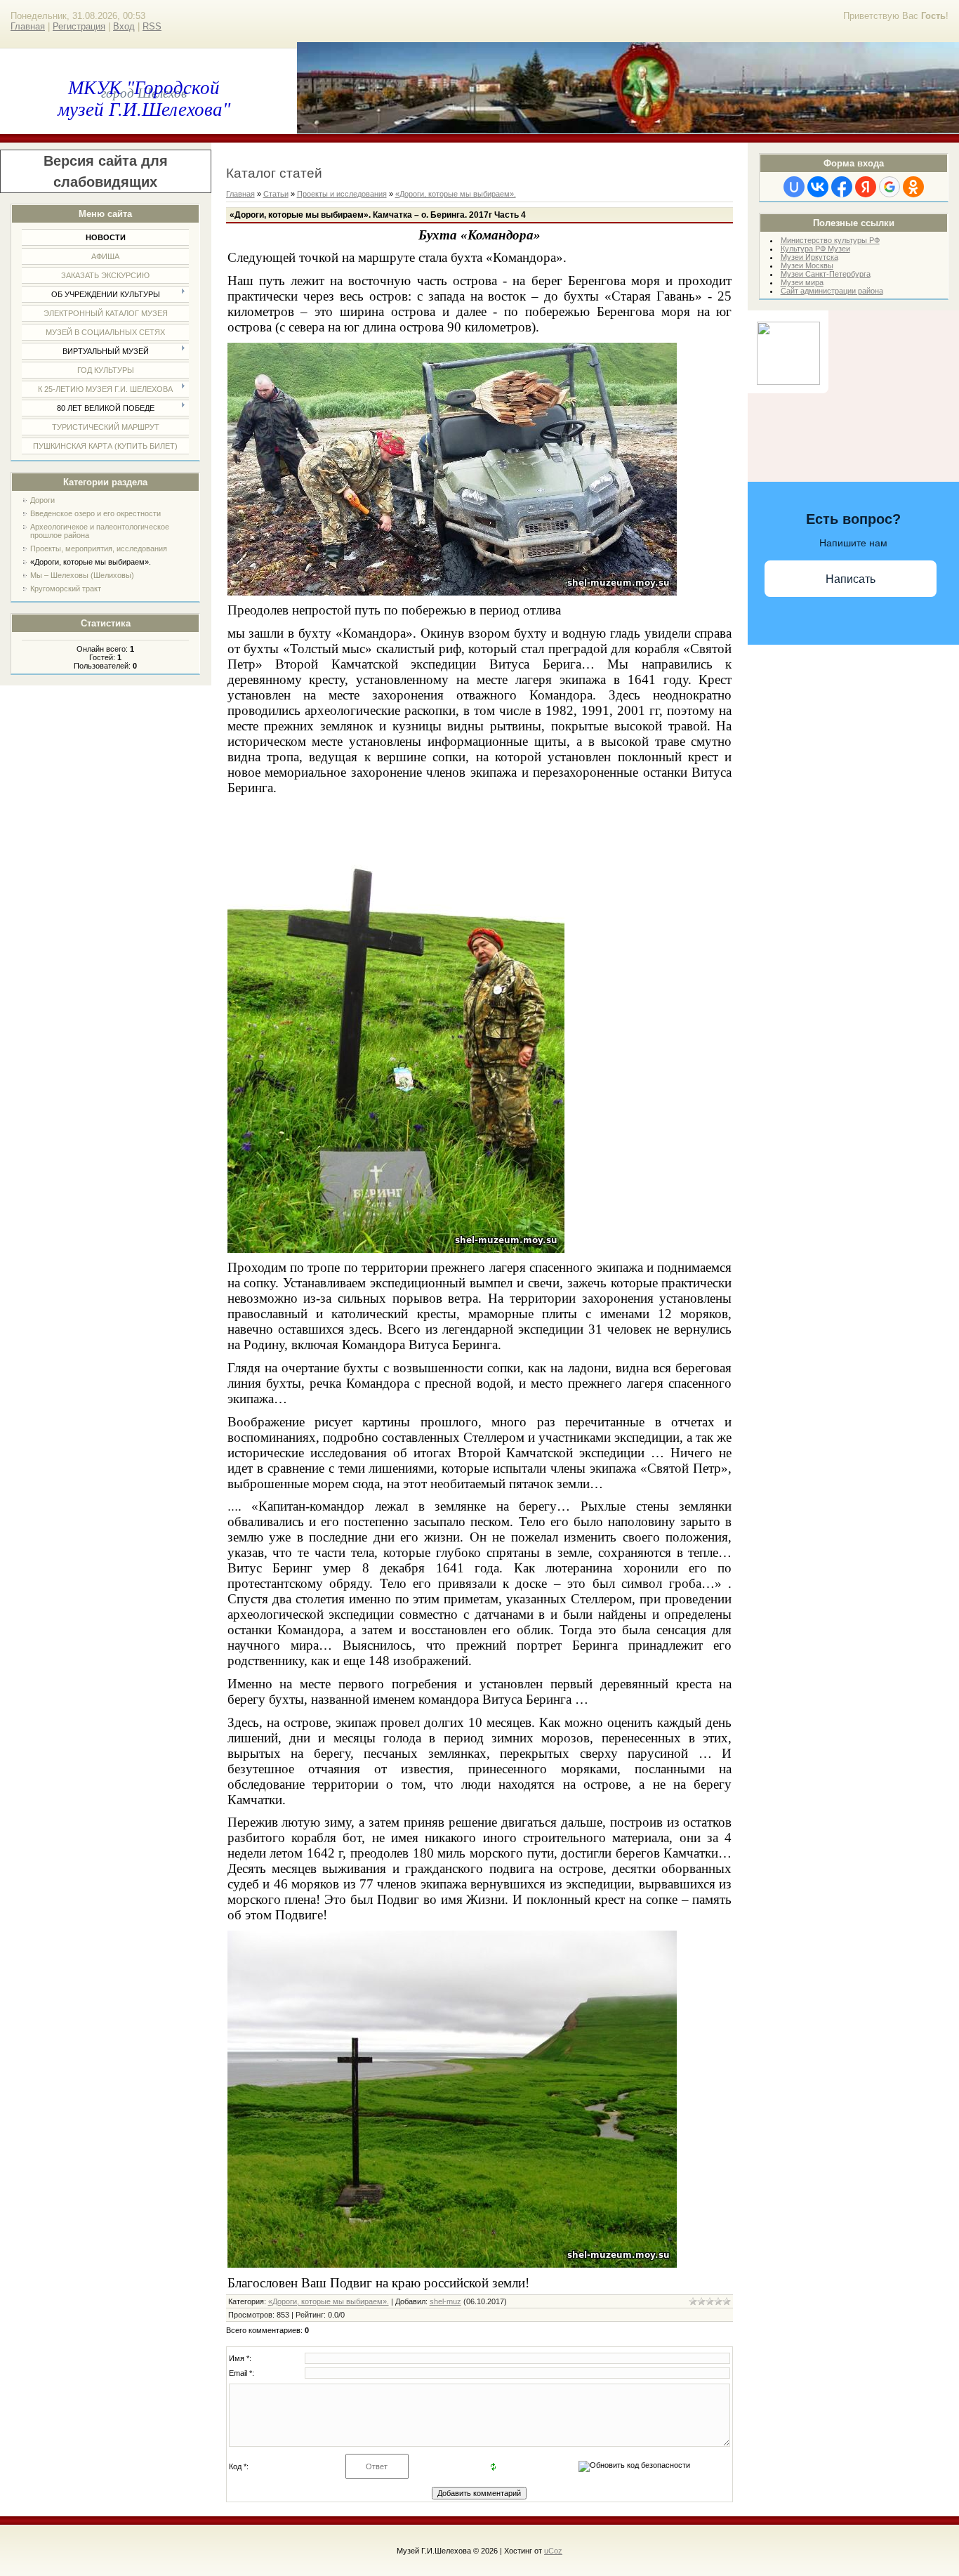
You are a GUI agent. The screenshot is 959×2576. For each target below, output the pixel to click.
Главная (28, 26)
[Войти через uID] (794, 187)
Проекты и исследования (342, 194)
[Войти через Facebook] (842, 187)
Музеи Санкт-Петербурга (826, 274)
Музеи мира (802, 282)
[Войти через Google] (889, 187)
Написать (851, 579)
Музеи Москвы (807, 265)
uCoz (553, 2551)
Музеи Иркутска (809, 257)
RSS (152, 26)
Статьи (276, 194)
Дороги (42, 500)
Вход (124, 26)
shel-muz (445, 2301)
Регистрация (79, 26)
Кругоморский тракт (66, 589)
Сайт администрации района (832, 291)
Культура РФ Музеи (815, 249)
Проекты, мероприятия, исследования (99, 548)
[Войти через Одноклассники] (913, 187)
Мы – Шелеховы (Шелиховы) (82, 575)
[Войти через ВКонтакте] (818, 187)
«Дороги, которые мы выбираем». (91, 562)
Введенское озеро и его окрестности (95, 513)
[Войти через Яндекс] (866, 187)
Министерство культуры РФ (830, 240)
